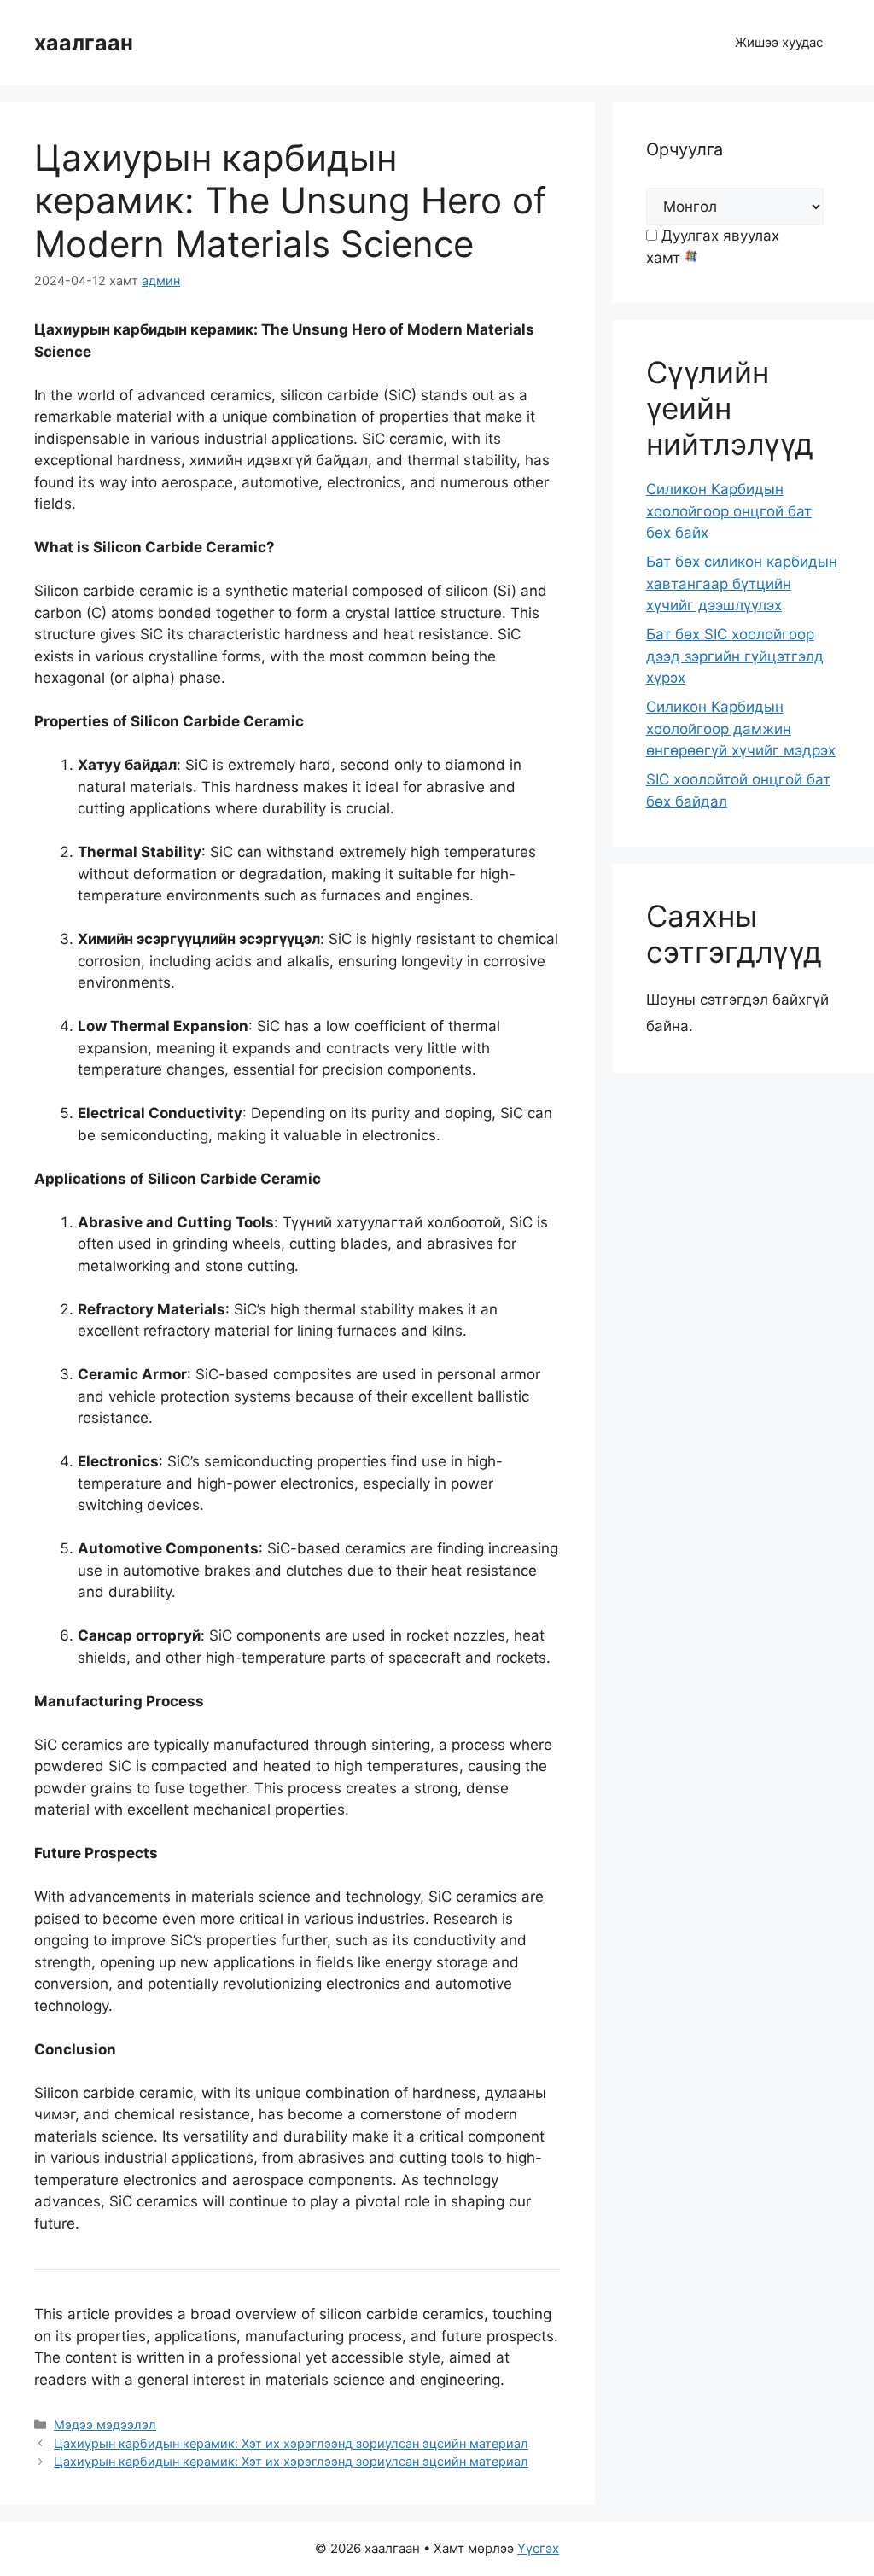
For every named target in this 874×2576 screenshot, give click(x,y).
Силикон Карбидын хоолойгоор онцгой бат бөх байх (729, 511)
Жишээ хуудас (779, 42)
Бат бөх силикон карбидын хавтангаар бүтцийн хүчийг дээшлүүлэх (742, 583)
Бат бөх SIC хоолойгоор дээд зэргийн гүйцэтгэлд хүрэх (735, 656)
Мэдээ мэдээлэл (105, 2424)
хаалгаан (84, 43)
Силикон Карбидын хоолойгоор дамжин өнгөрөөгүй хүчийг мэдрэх (741, 729)
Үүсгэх (538, 2548)
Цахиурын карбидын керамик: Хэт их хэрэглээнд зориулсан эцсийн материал (291, 2443)
